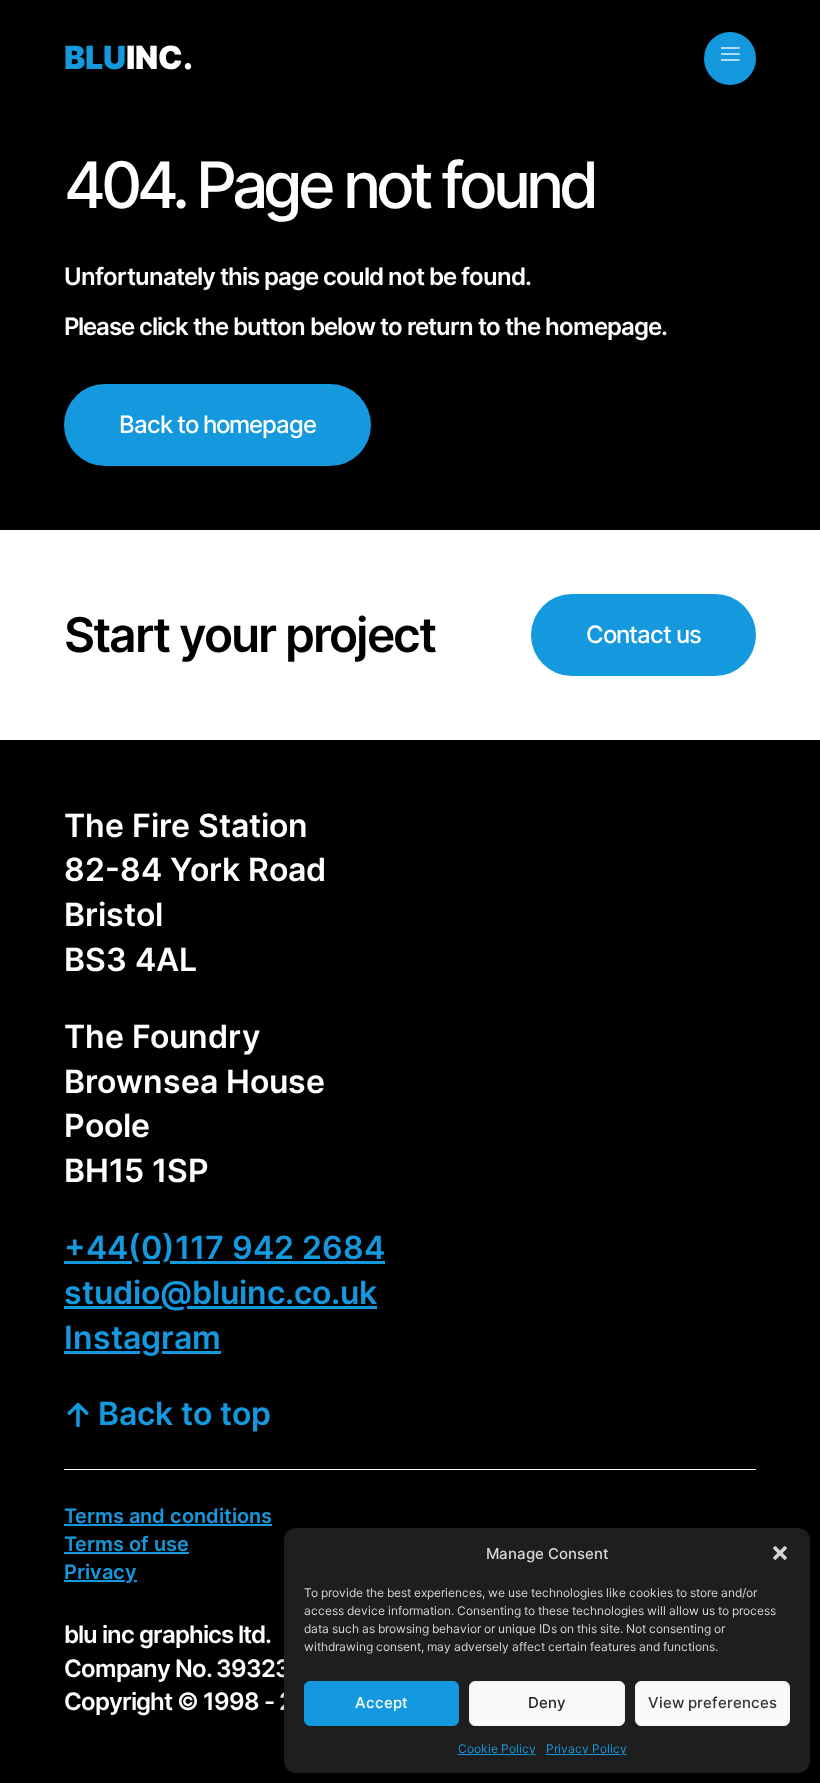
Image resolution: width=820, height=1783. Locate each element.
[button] (780, 1553)
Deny (547, 1702)
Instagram (142, 1337)
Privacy (100, 1572)
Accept (381, 1702)
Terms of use (126, 1544)
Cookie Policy (497, 1748)
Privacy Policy (586, 1748)
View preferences (712, 1702)
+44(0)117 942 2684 (224, 1247)
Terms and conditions (168, 1516)
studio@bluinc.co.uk (220, 1292)
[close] (730, 54)
